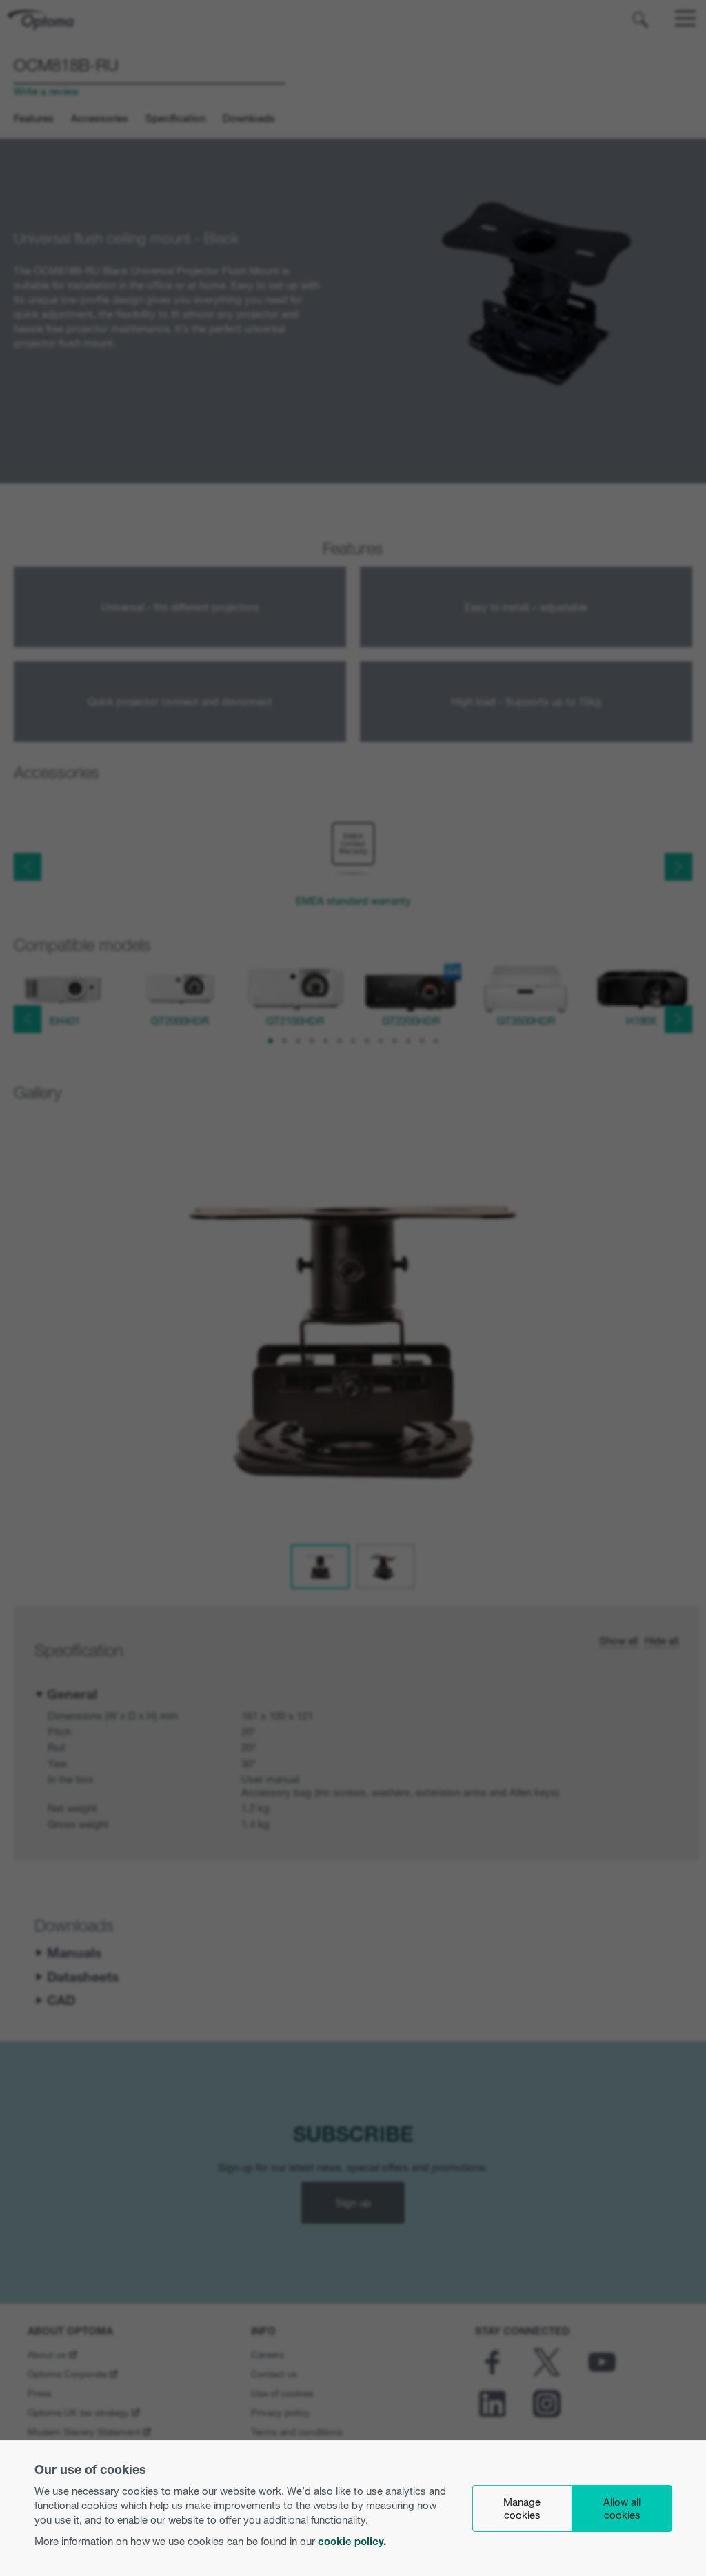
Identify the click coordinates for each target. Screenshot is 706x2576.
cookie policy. (352, 2541)
